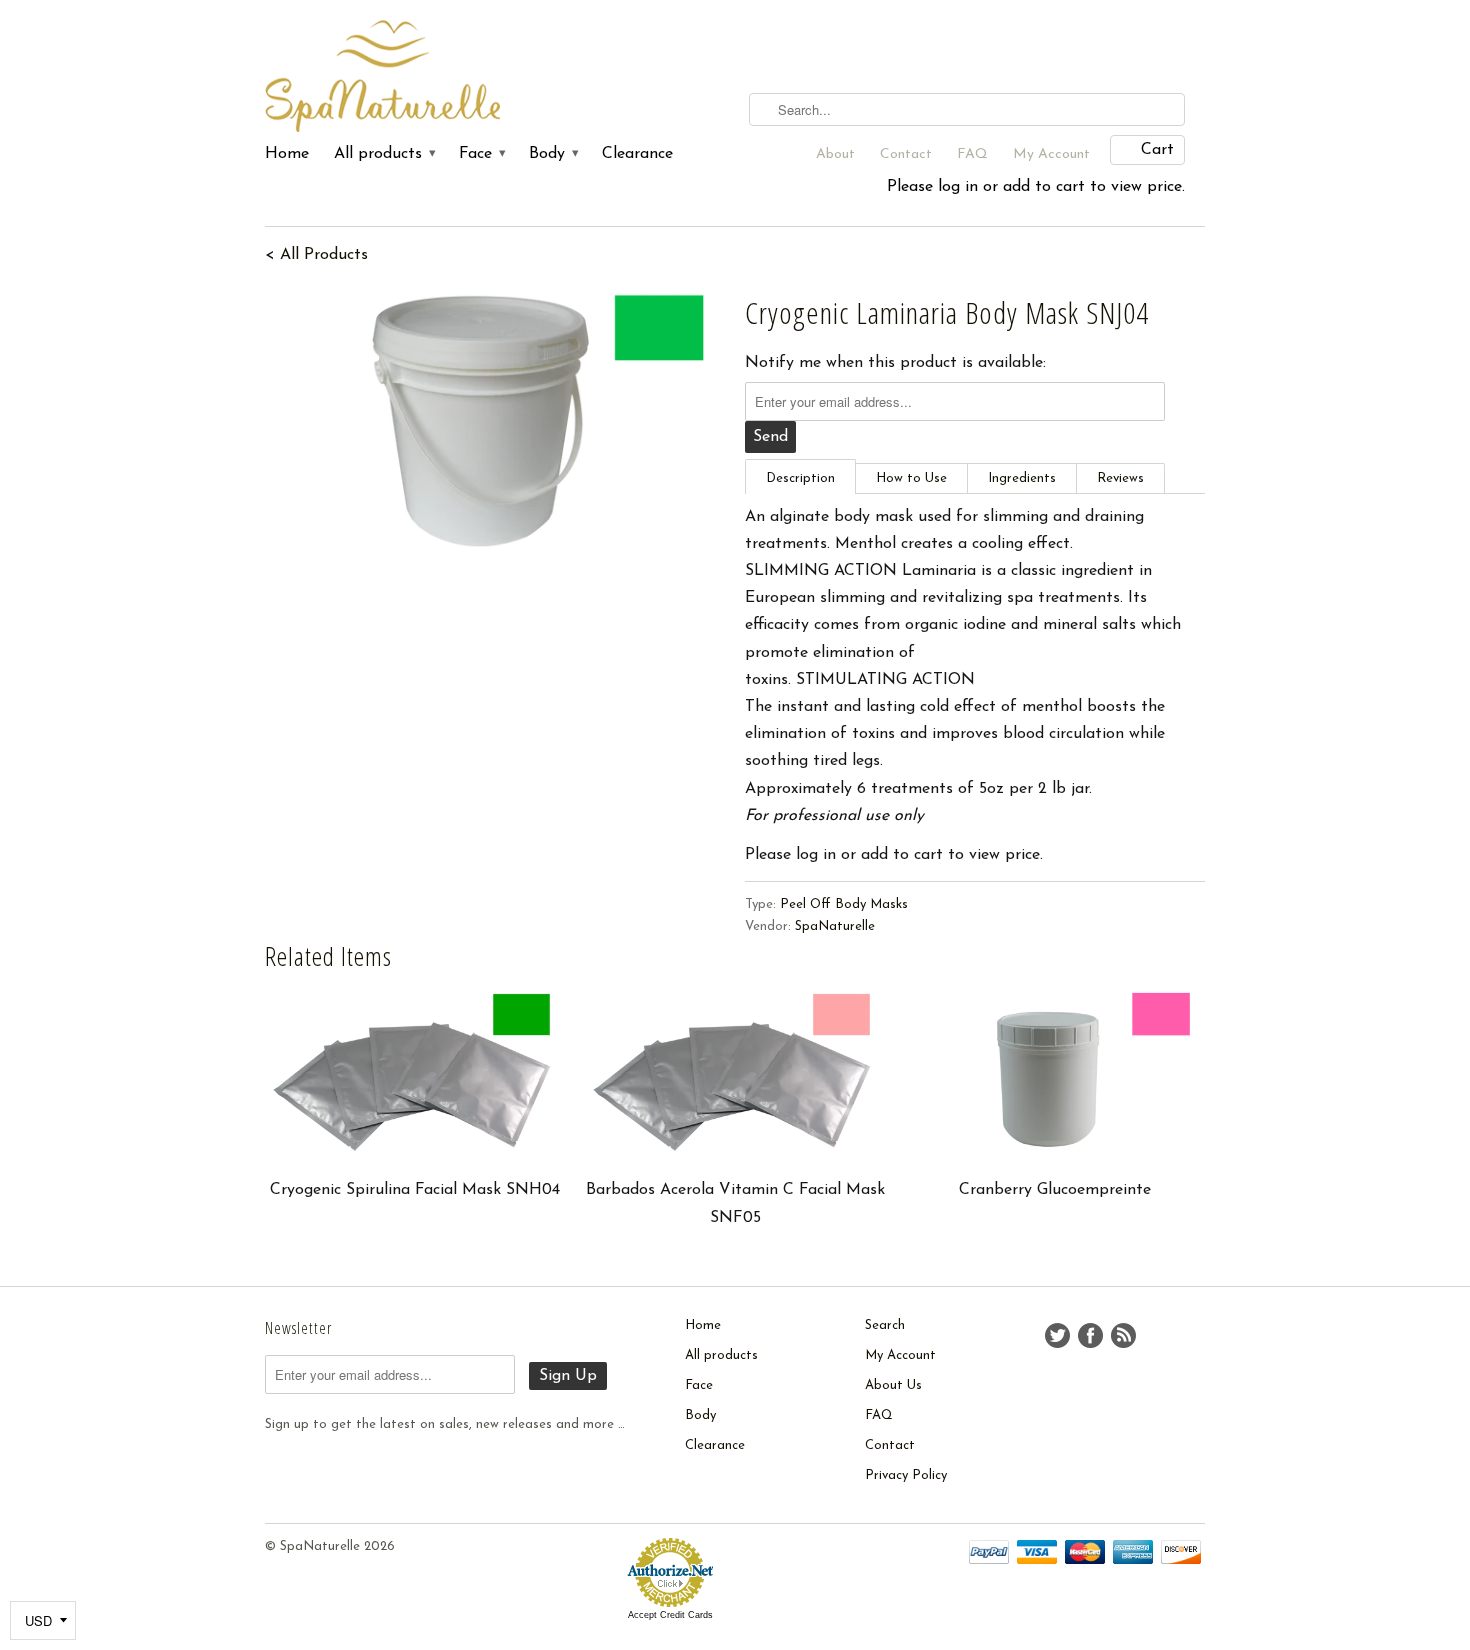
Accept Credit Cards (670, 1615)
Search (885, 1325)
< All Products (316, 255)
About (835, 154)
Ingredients (1022, 478)
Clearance (637, 154)
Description (800, 478)
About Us (893, 1385)
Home (287, 154)
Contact (906, 154)
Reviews (1120, 478)
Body (553, 154)
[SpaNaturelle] (415, 77)
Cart (1157, 150)
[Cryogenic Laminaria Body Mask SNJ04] (495, 421)
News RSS (1123, 1335)
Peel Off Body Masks (844, 904)
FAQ (972, 154)
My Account (1051, 154)
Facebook (1090, 1335)
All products (384, 154)
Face (481, 154)
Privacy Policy (906, 1475)
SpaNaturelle (835, 926)
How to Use (911, 478)
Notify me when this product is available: (895, 363)
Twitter (1057, 1335)
